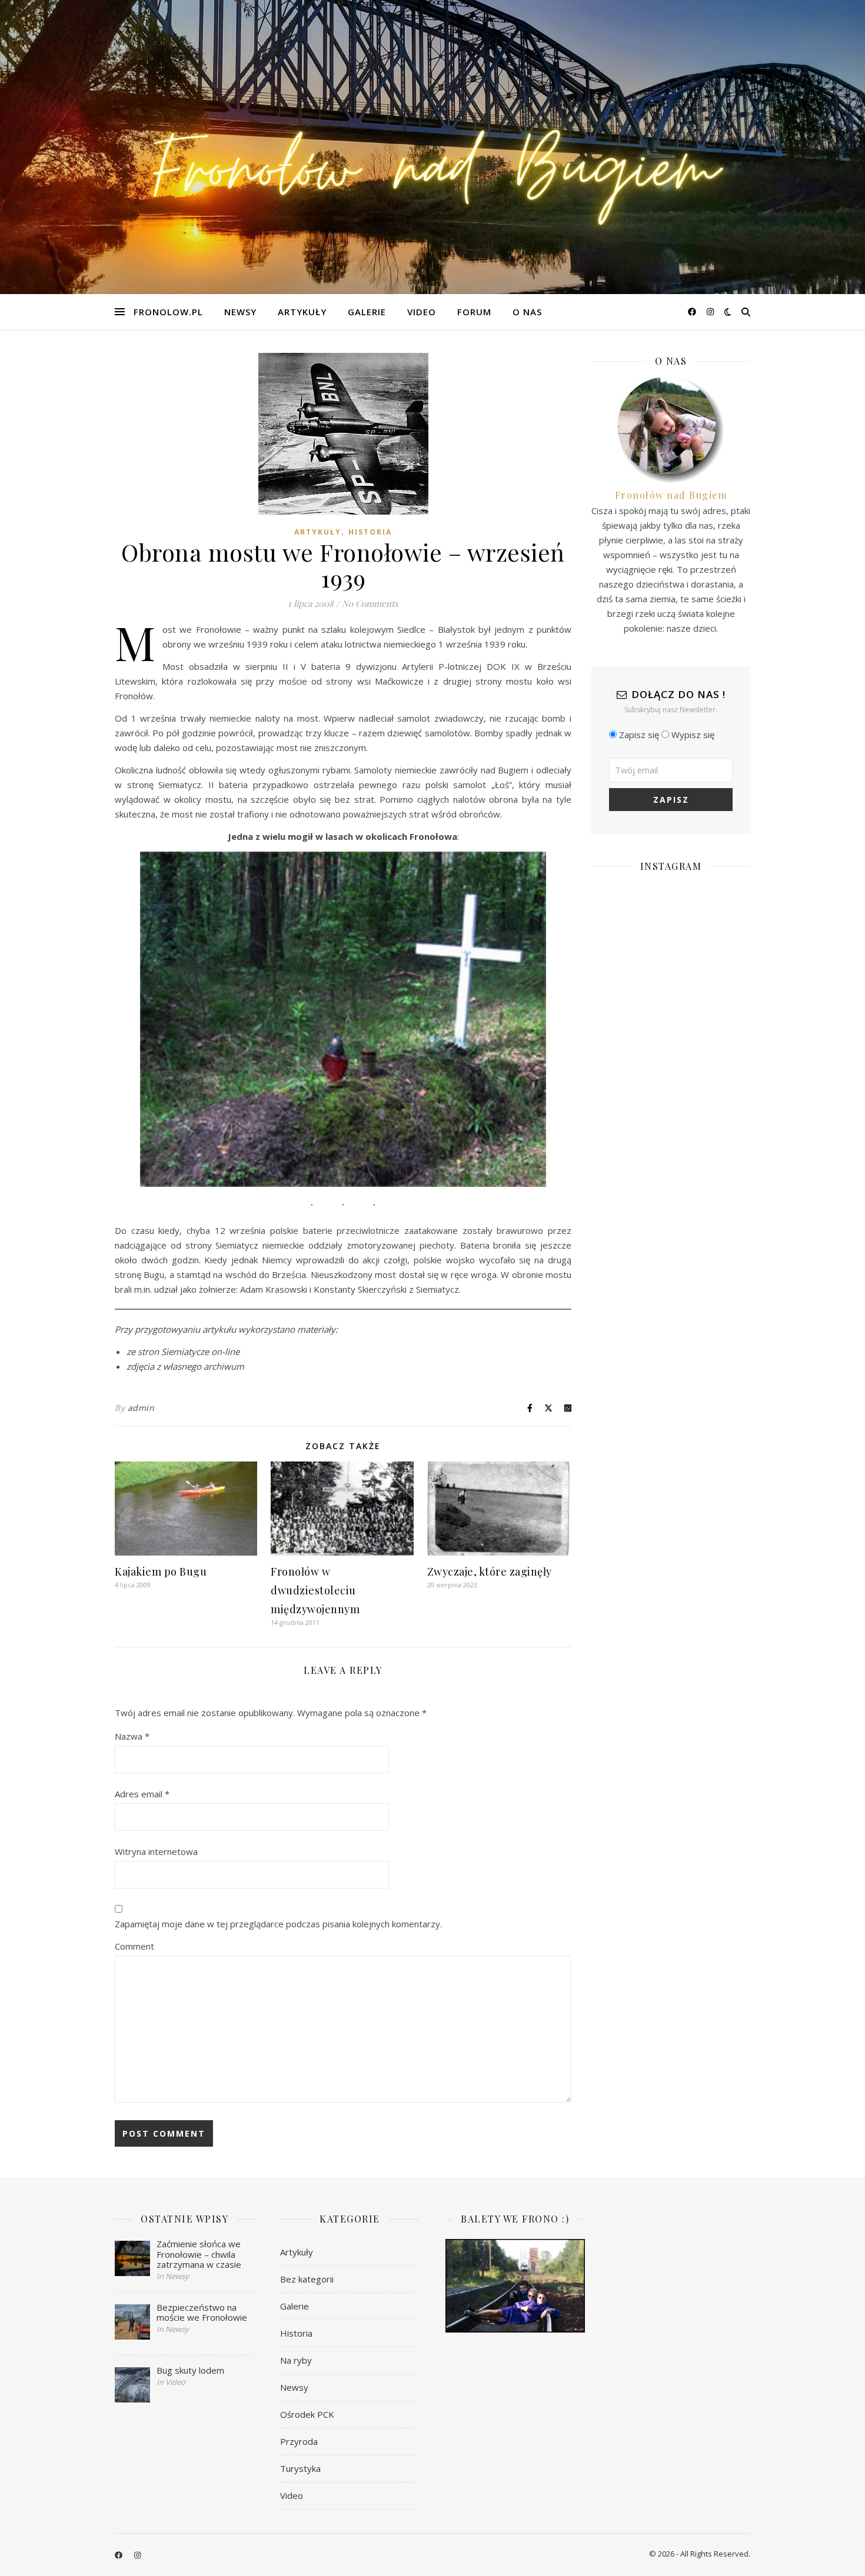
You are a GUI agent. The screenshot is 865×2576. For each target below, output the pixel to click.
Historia (370, 532)
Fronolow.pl (168, 312)
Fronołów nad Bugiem (671, 495)
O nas (527, 312)
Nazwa (132, 1736)
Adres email (142, 1794)
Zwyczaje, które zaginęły (490, 1571)
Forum (474, 312)
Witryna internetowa (156, 1851)
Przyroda (299, 2441)
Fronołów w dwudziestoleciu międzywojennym (315, 1590)
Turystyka (300, 2468)
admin (141, 1408)
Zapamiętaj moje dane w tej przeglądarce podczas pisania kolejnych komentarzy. (278, 1924)
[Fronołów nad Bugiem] (432, 147)
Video (422, 312)
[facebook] (693, 311)
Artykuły (302, 312)
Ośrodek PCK (307, 2414)
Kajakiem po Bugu (161, 1571)
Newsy (240, 312)
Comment (134, 1946)
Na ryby (296, 2360)
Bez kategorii (307, 2279)
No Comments (370, 603)
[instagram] (710, 311)
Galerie (367, 312)
